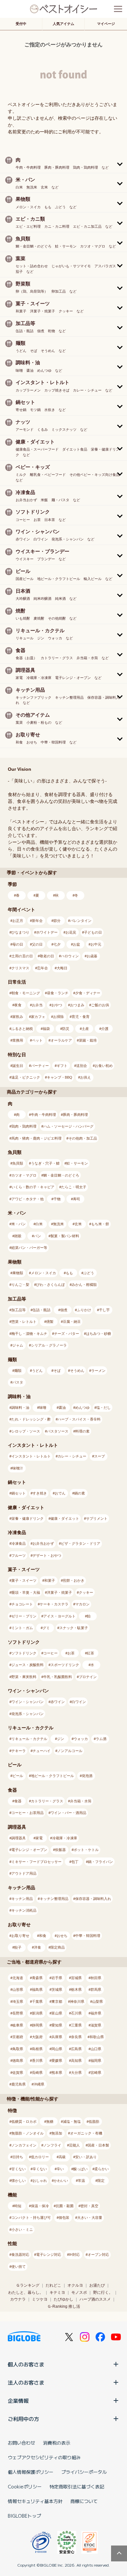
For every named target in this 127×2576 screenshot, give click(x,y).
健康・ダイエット (65, 1518)
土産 (85, 1029)
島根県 (37, 2049)
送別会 (82, 1066)
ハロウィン (70, 956)
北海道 (18, 1978)
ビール (18, 1776)
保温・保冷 (40, 2206)
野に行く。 (103, 2292)
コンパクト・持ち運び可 (31, 2218)
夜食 (18, 1005)
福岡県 (96, 2061)
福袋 (46, 1029)
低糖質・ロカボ (24, 2122)
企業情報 (18, 2401)
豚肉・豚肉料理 (75, 1115)
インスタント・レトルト (31, 1456)
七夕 (57, 944)
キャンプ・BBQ (60, 1077)
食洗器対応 (20, 2255)
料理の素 (82, 1431)
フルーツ (19, 1555)
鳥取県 (18, 2049)
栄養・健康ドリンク (28, 1518)
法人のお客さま (26, 2382)
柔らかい (102, 2169)
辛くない (40, 2169)
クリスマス (20, 968)
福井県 (96, 2013)
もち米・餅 (100, 1224)
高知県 (76, 2061)
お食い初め (104, 1066)
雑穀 (18, 1236)
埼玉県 (18, 2002)
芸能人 (74, 2145)
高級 (62, 2157)
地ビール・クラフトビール (52, 1776)
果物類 (18, 1273)
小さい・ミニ (22, 2230)
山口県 (96, 2049)
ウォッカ (81, 1739)
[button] (63, 163)
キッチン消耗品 (24, 1910)
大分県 (76, 2073)
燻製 (50, 1322)
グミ (46, 1628)
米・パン (19, 1224)
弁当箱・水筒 (81, 1801)
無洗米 (58, 1224)
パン (37, 1236)
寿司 (77, 1199)
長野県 (18, 2013)
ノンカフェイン (24, 2145)
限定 (101, 2181)
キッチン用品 (22, 1899)
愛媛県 (57, 2061)
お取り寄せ (20, 1936)
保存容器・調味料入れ (93, 1899)
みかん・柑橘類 (84, 1285)
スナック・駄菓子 (74, 1628)
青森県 (37, 1978)
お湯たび (97, 2285)
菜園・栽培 (88, 1040)
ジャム (18, 1345)
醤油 (62, 1408)
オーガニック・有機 (86, 2133)
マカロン (82, 1604)
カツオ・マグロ (24, 1175)
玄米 (78, 1224)
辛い (60, 2169)
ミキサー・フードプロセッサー (36, 1862)
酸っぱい (80, 2169)
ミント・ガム (22, 1628)
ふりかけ (84, 1310)
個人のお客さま (26, 2364)
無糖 (50, 2122)
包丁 (75, 1862)
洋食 (37, 1947)
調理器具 (19, 1838)
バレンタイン (81, 921)
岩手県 (57, 1978)
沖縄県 (39, 2084)
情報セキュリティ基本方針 (35, 2501)
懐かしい (19, 2181)
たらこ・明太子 (74, 1187)
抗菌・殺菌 (65, 2206)
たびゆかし (63, 2299)
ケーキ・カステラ (54, 1604)
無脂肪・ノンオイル (28, 2133)
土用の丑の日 (22, 956)
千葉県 (37, 2002)
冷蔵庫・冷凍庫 (65, 1838)
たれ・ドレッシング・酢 (31, 1419)
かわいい (61, 2181)
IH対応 (74, 2255)
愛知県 (57, 2025)
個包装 (64, 2218)
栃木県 (76, 1989)
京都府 (18, 2037)
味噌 (43, 1408)
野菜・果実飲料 (24, 1677)
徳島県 (18, 2061)
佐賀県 (18, 2073)
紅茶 (91, 1653)
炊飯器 (60, 1850)
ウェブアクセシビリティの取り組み (44, 2457)
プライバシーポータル (84, 2472)
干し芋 (104, 1310)
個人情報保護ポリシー (31, 2472)
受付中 (21, 24)
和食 (43, 1936)
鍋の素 (80, 1493)
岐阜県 (18, 2025)
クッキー (86, 1592)
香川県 (37, 2061)
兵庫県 (57, 2037)
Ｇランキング (28, 2285)
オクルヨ (75, 2285)
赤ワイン (58, 1702)
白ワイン (79, 1702)
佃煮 (64, 1310)
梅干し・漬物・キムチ (29, 1334)
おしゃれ (40, 2181)
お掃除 (58, 1017)
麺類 (18, 1371)
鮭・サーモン (77, 1163)
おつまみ (77, 1005)
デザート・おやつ (47, 1555)
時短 (18, 2206)
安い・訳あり (86, 2157)
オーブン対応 (98, 2255)
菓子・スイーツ (24, 1580)
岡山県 (57, 2049)
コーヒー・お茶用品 (28, 1813)
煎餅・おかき (74, 1580)
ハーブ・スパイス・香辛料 (79, 1419)
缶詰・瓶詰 (42, 1310)
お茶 (71, 1653)
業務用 (18, 1040)
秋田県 (96, 1978)
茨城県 (57, 1989)
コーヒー (50, 1653)
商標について (84, 2501)
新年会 (37, 921)
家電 (39, 1838)
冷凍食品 (19, 1543)
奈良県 (76, 2037)
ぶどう (89, 1273)
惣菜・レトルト (24, 1322)
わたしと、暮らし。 (26, 2292)
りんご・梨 (20, 1285)
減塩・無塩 (72, 2122)
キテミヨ (57, 2292)
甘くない (19, 2169)
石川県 (76, 2013)
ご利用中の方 (23, 2419)
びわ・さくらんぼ (50, 1285)
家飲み (18, 1017)
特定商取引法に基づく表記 (77, 2486)
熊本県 (57, 2073)
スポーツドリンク (65, 1665)
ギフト (62, 1066)
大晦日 (62, 968)
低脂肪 (94, 2122)
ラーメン (98, 1371)
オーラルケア (61, 1040)
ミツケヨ (40, 2299)
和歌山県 (97, 2037)
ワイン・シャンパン (28, 1702)
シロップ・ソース (26, 1431)
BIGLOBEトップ (24, 2516)
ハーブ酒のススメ (95, 2299)
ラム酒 (101, 1739)
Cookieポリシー (25, 2486)
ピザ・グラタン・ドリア (81, 1543)
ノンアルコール (70, 1751)
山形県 (18, 1989)
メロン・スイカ (43, 1273)
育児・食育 (81, 1017)
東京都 (57, 2002)
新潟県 (37, 2013)
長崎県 (37, 2073)
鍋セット (19, 1493)
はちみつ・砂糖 (99, 1334)
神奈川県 (77, 2002)
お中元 (96, 944)
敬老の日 (47, 956)
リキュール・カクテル (29, 1739)
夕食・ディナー (88, 993)
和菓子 (50, 1580)
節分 (57, 921)
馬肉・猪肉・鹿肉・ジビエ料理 (36, 1138)
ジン (61, 1739)
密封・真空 (89, 2206)
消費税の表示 (57, 2443)
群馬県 (96, 1989)
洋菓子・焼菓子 (59, 1592)
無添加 (57, 2133)
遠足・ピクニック (26, 1077)
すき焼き (40, 1493)
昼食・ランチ (58, 993)
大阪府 (37, 2037)
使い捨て (19, 2267)
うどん (37, 1371)
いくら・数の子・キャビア (33, 1187)
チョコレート (22, 1604)
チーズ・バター (67, 1334)
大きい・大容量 (90, 2218)
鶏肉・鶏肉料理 (24, 1126)
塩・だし (104, 1408)
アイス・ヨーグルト (59, 1616)
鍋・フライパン (100, 1862)
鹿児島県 (19, 2084)
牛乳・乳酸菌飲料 (58, 1677)
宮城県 (76, 1978)
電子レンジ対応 (49, 2255)
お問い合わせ (21, 2443)
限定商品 (58, 1947)
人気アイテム (63, 24)
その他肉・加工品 (83, 1138)
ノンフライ (52, 2145)
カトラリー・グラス (47, 1801)
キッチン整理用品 (54, 1899)
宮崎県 (96, 2073)
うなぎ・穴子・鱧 (45, 1163)
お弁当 (37, 1005)
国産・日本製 (98, 2145)
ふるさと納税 (22, 1029)
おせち (62, 1936)
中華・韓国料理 (88, 1936)
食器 (18, 1801)
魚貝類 (18, 1163)
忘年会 (42, 968)
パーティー (40, 1066)
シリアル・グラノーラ (49, 1345)
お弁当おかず (43, 1543)
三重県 (76, 2025)
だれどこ (53, 2285)
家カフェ (38, 1017)
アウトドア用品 (24, 1873)
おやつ (57, 1005)
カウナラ (18, 2299)
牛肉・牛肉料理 (43, 1115)
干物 (57, 1199)
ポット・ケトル (86, 1850)
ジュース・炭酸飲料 (28, 1665)
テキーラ (19, 1751)
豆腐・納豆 (72, 1322)
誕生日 (18, 1066)
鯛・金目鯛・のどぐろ (61, 1175)
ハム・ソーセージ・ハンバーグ (68, 1126)
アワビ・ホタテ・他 (28, 1199)
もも (69, 1273)
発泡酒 (87, 1776)
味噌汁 (18, 1468)
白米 (39, 1224)
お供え (85, 1077)
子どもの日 (93, 932)
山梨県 (98, 2002)
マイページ (106, 24)
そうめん (77, 1371)
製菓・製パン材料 (65, 1236)
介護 (105, 1029)
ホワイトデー (47, 932)
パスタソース (58, 1431)
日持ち (18, 2157)
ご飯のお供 (100, 1005)
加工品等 (19, 1310)
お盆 (77, 944)
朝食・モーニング (26, 993)
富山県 (57, 2013)
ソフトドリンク (24, 1653)
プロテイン (88, 1677)
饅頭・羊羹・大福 (26, 1592)
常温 (81, 2181)
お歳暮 (92, 956)
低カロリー (40, 2157)
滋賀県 (96, 2025)
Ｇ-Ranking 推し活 (64, 2306)
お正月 (18, 921)
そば (57, 1371)
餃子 (18, 1947)
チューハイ (42, 1751)
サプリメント (97, 1518)
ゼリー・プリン (24, 1616)
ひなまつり (20, 932)
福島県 (37, 1989)
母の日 (18, 944)
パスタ (18, 1382)
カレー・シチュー (72, 1456)
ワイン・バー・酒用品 (68, 1813)
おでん (60, 1493)
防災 (66, 1029)
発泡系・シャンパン (28, 1714)
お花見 (71, 932)
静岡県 (37, 2025)
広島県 (76, 2049)
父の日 (37, 944)
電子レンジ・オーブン (29, 1850)
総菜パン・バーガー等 (29, 1248)
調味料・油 (20, 1408)
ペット (37, 1040)
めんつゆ (82, 1408)
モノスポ (79, 2292)
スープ (99, 1456)
